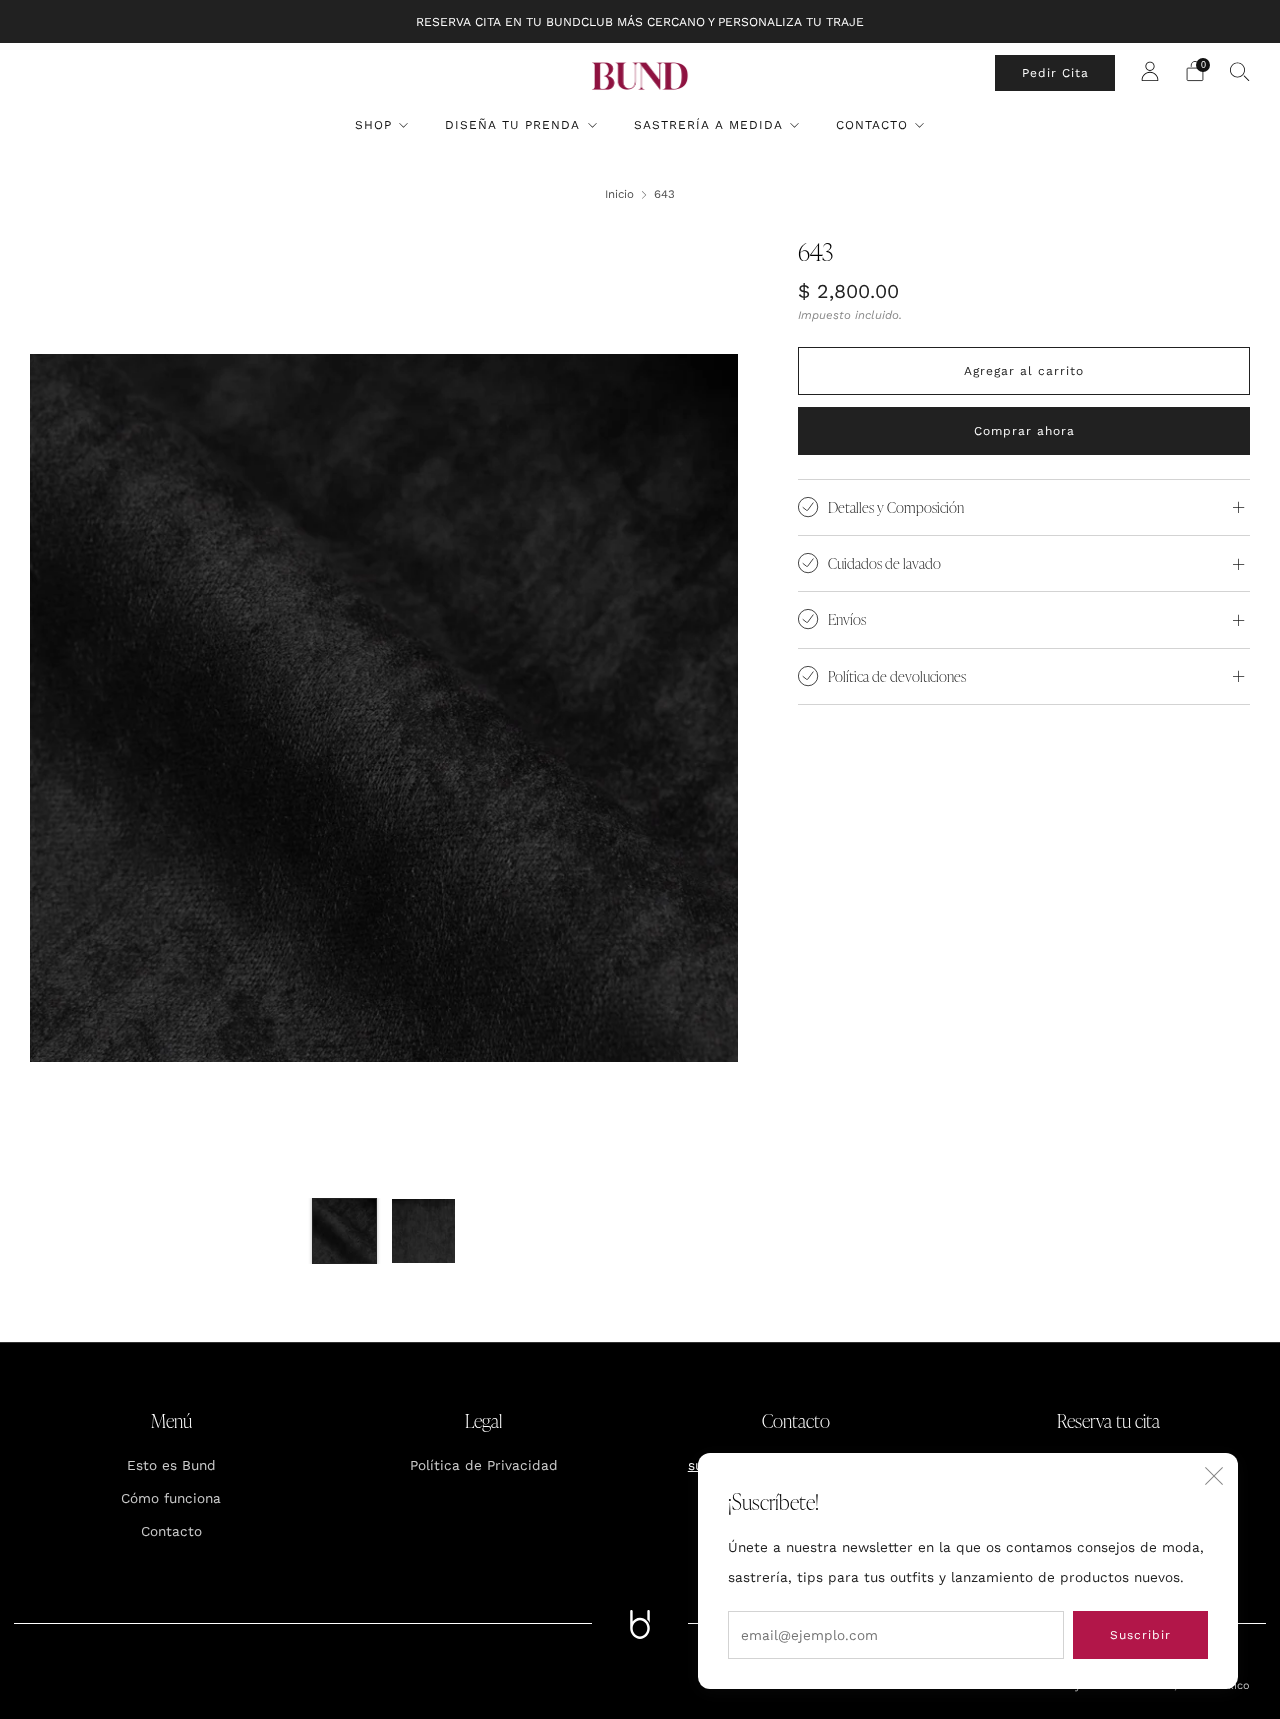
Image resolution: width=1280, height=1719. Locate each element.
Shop (373, 125)
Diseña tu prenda (512, 125)
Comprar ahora (1024, 431)
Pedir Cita (1055, 73)
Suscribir (1140, 1635)
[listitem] (640, 21)
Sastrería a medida (708, 125)
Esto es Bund (171, 1465)
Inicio (619, 194)
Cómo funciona (171, 1498)
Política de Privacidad (484, 1465)
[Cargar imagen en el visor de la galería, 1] (345, 1231)
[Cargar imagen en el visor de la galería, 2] (424, 1231)
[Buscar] (1240, 71)
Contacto (872, 125)
